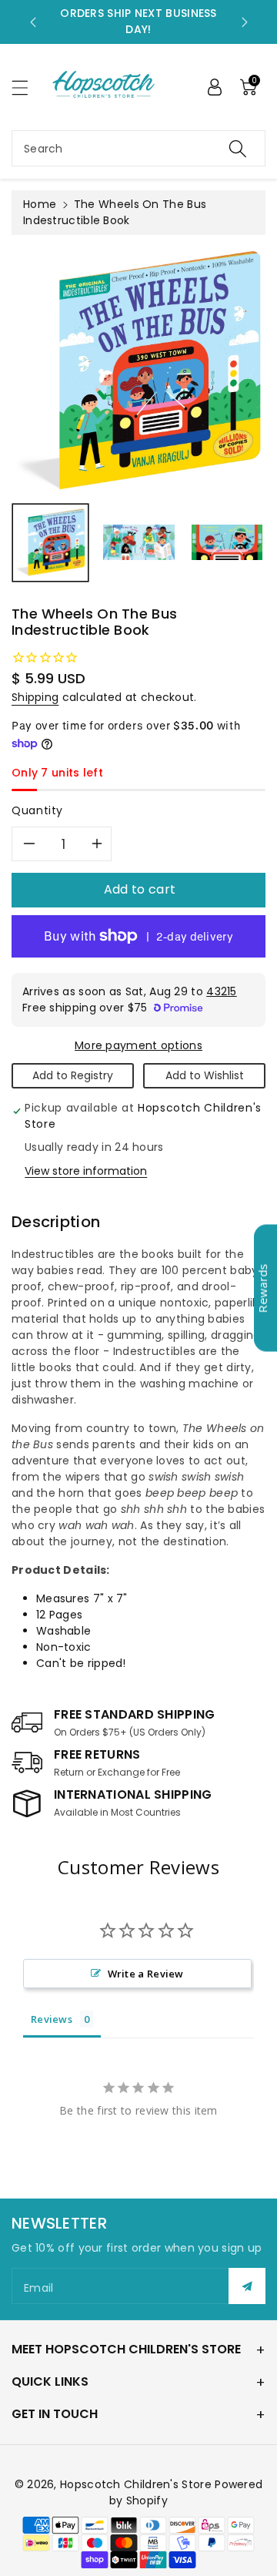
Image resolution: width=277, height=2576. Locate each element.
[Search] (238, 148)
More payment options (138, 1045)
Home (40, 204)
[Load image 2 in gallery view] (139, 543)
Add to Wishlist (205, 1075)
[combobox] (138, 148)
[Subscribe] (247, 2286)
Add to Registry (73, 1075)
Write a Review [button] (146, 1974)
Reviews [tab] (52, 2019)
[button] (27, 87)
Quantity (37, 810)
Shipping (35, 697)
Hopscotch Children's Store (136, 2484)
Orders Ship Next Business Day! (138, 21)
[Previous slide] (33, 22)
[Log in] (215, 87)
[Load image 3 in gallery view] (227, 543)
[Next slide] (245, 22)
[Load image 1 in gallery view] (50, 543)
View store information (86, 1171)
